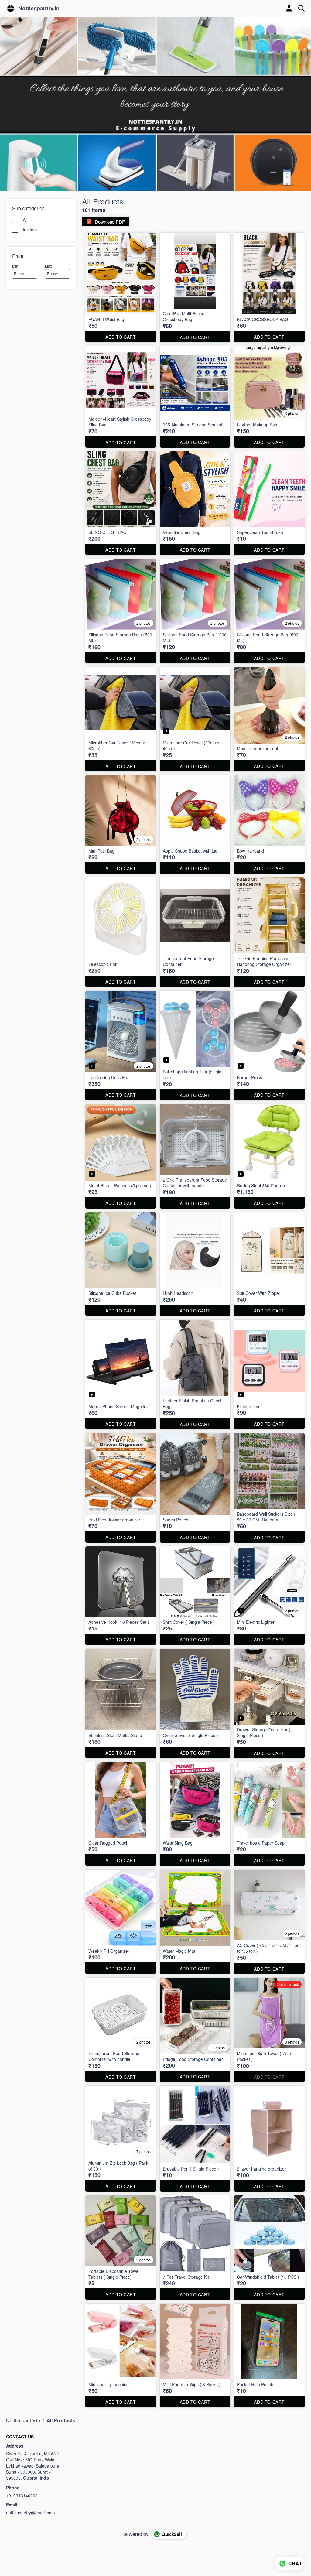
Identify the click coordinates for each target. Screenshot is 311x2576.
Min (15, 266)
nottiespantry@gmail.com (31, 2513)
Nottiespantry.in (39, 9)
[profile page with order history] (289, 9)
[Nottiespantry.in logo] (11, 9)
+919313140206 (22, 2496)
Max (48, 266)
